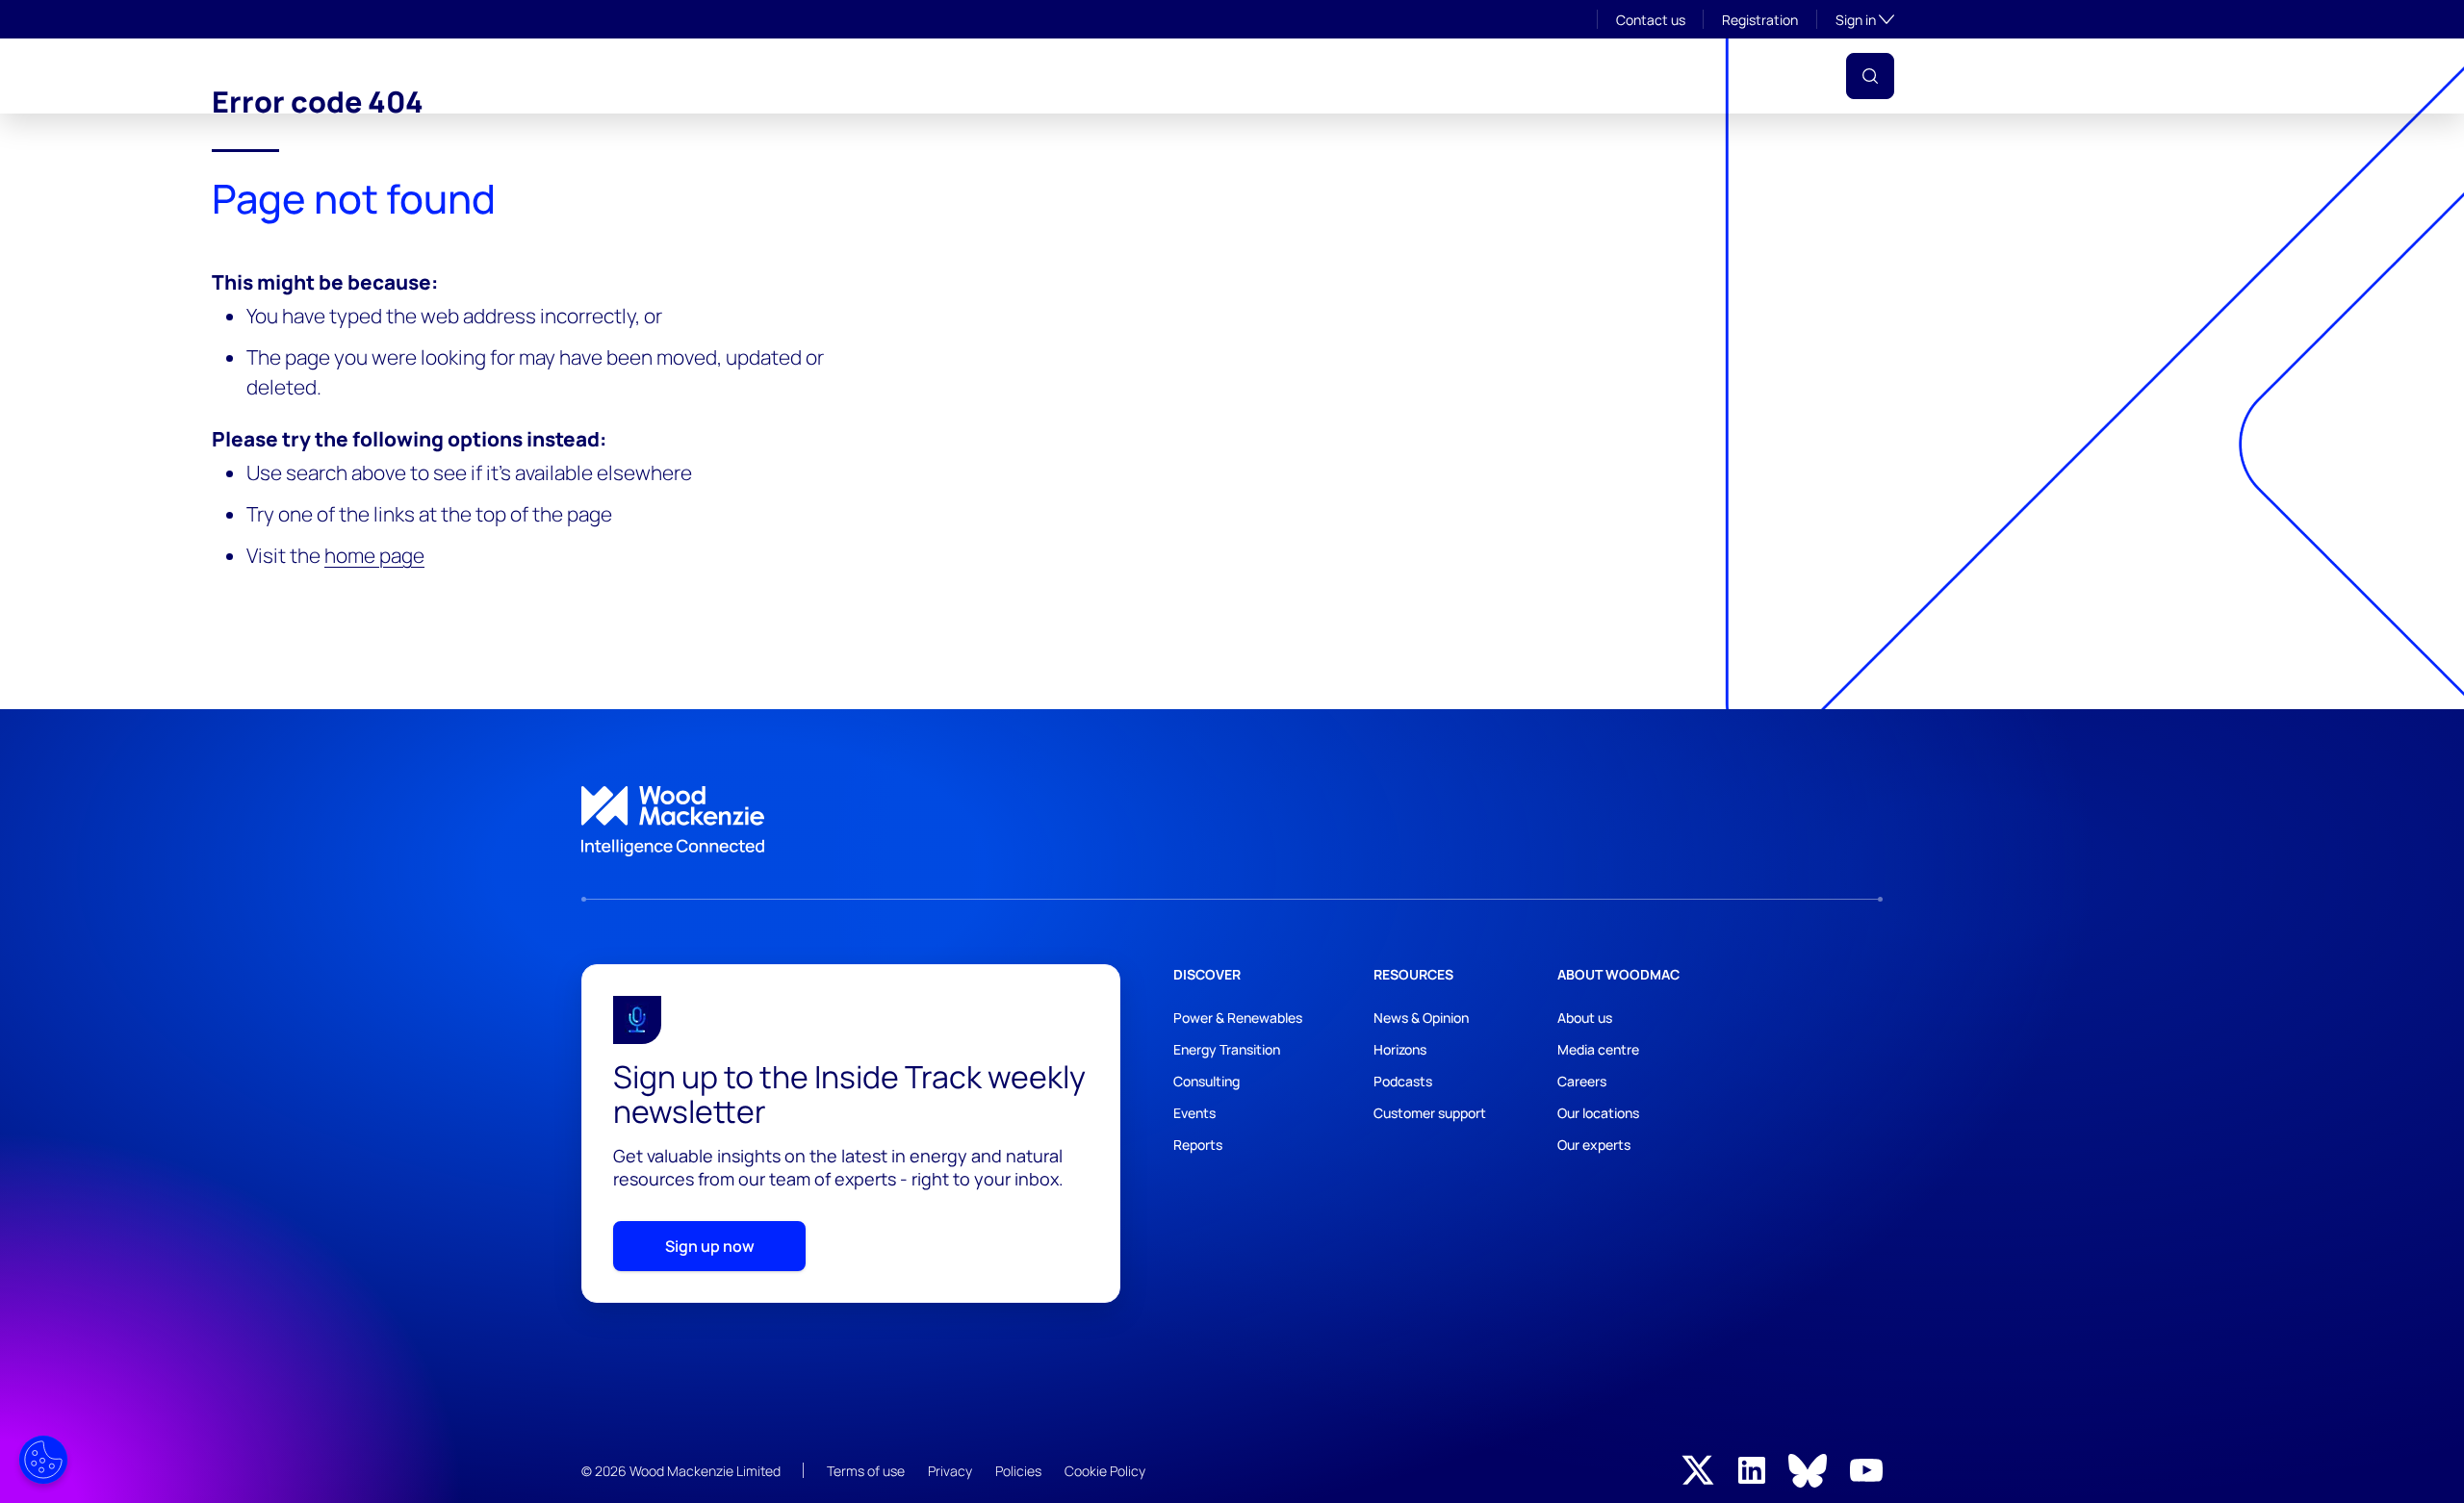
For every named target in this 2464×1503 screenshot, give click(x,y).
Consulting (1206, 1081)
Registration (1760, 20)
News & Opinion (1421, 1018)
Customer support (1430, 1113)
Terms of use (866, 1471)
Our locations (1598, 1113)
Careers (1582, 1081)
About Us (869, 76)
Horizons (1400, 1049)
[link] (1232, 822)
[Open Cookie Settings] (43, 1460)
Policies (1018, 1471)
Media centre (1598, 1049)
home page (374, 555)
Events (1314, 76)
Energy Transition (1227, 1049)
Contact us (1651, 20)
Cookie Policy (1105, 1471)
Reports (1198, 1145)
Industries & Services (1017, 76)
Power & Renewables (1238, 1018)
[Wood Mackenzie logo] (649, 76)
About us (1585, 1018)
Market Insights (1195, 76)
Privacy (950, 1471)
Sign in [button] (1865, 19)
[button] (1870, 76)
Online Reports (1429, 76)
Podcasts (1403, 1081)
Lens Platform (1573, 76)
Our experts (1594, 1145)
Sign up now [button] (710, 1246)
